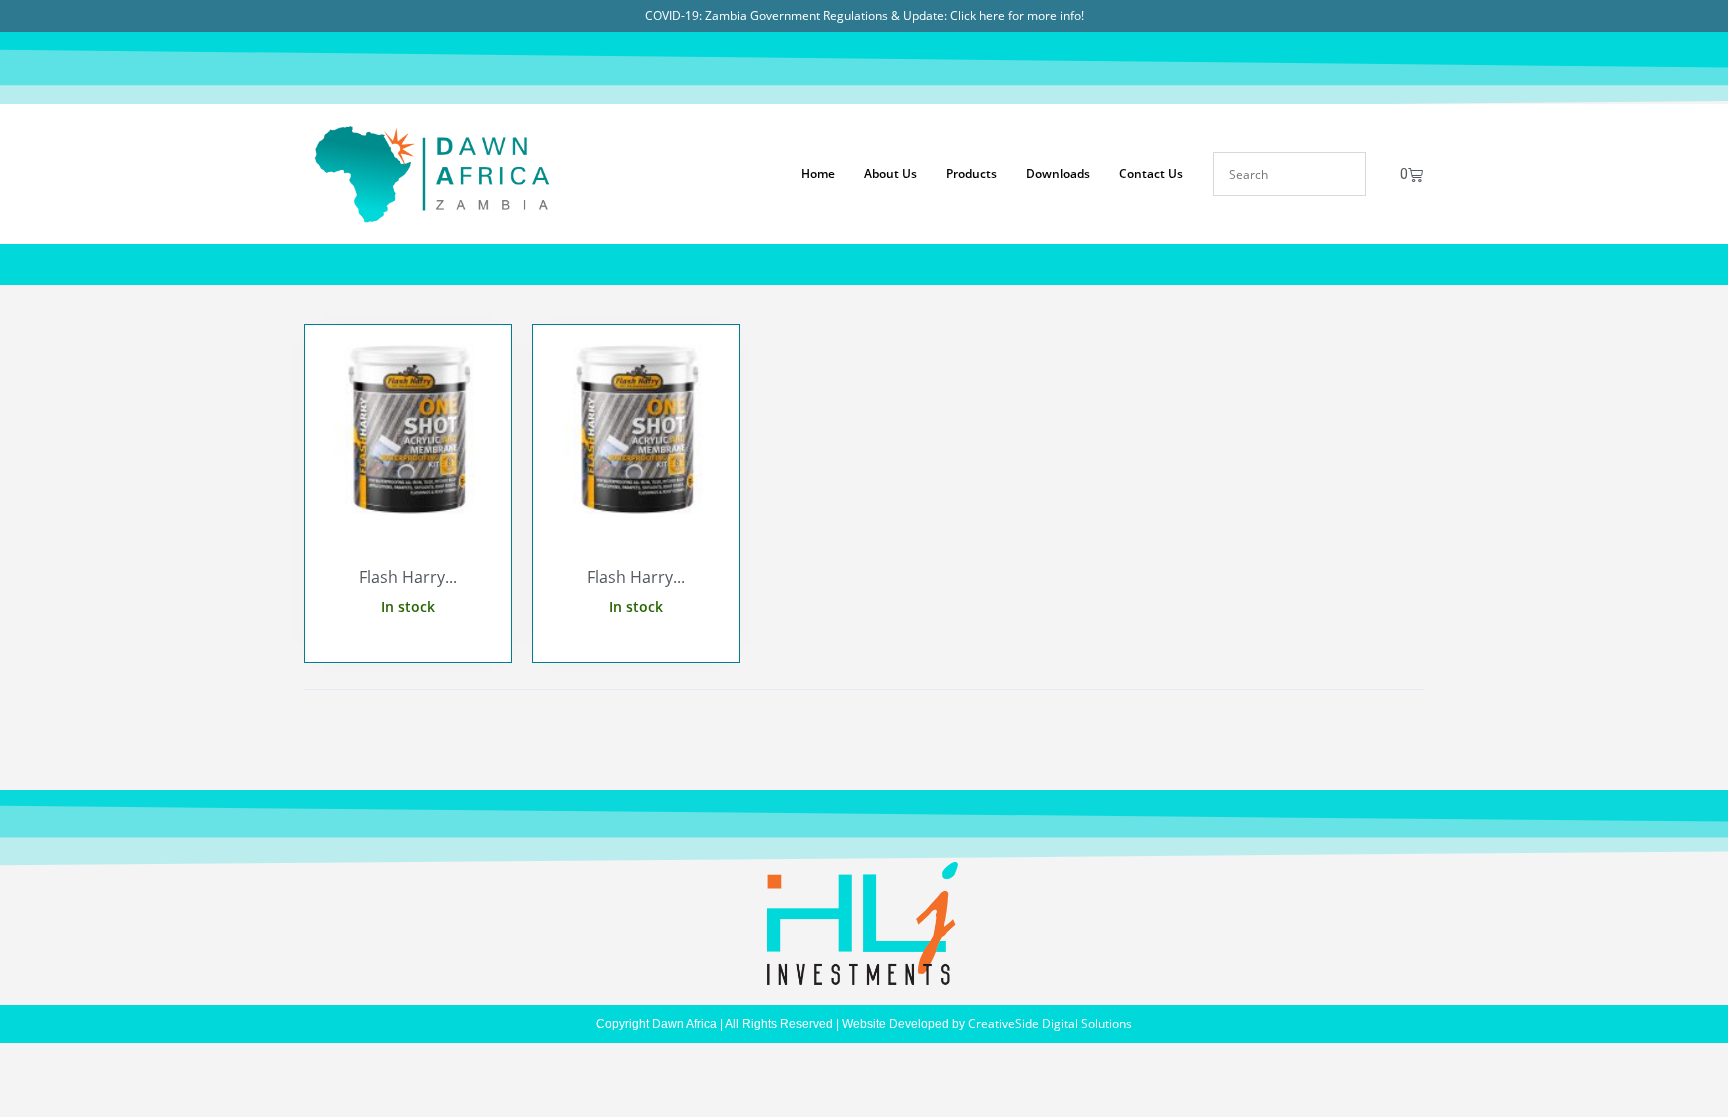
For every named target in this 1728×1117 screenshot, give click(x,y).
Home (818, 173)
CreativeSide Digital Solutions (1050, 1023)
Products (971, 173)
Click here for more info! (1017, 15)
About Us (890, 173)
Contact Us (1151, 173)
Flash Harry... (408, 577)
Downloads (1058, 173)
